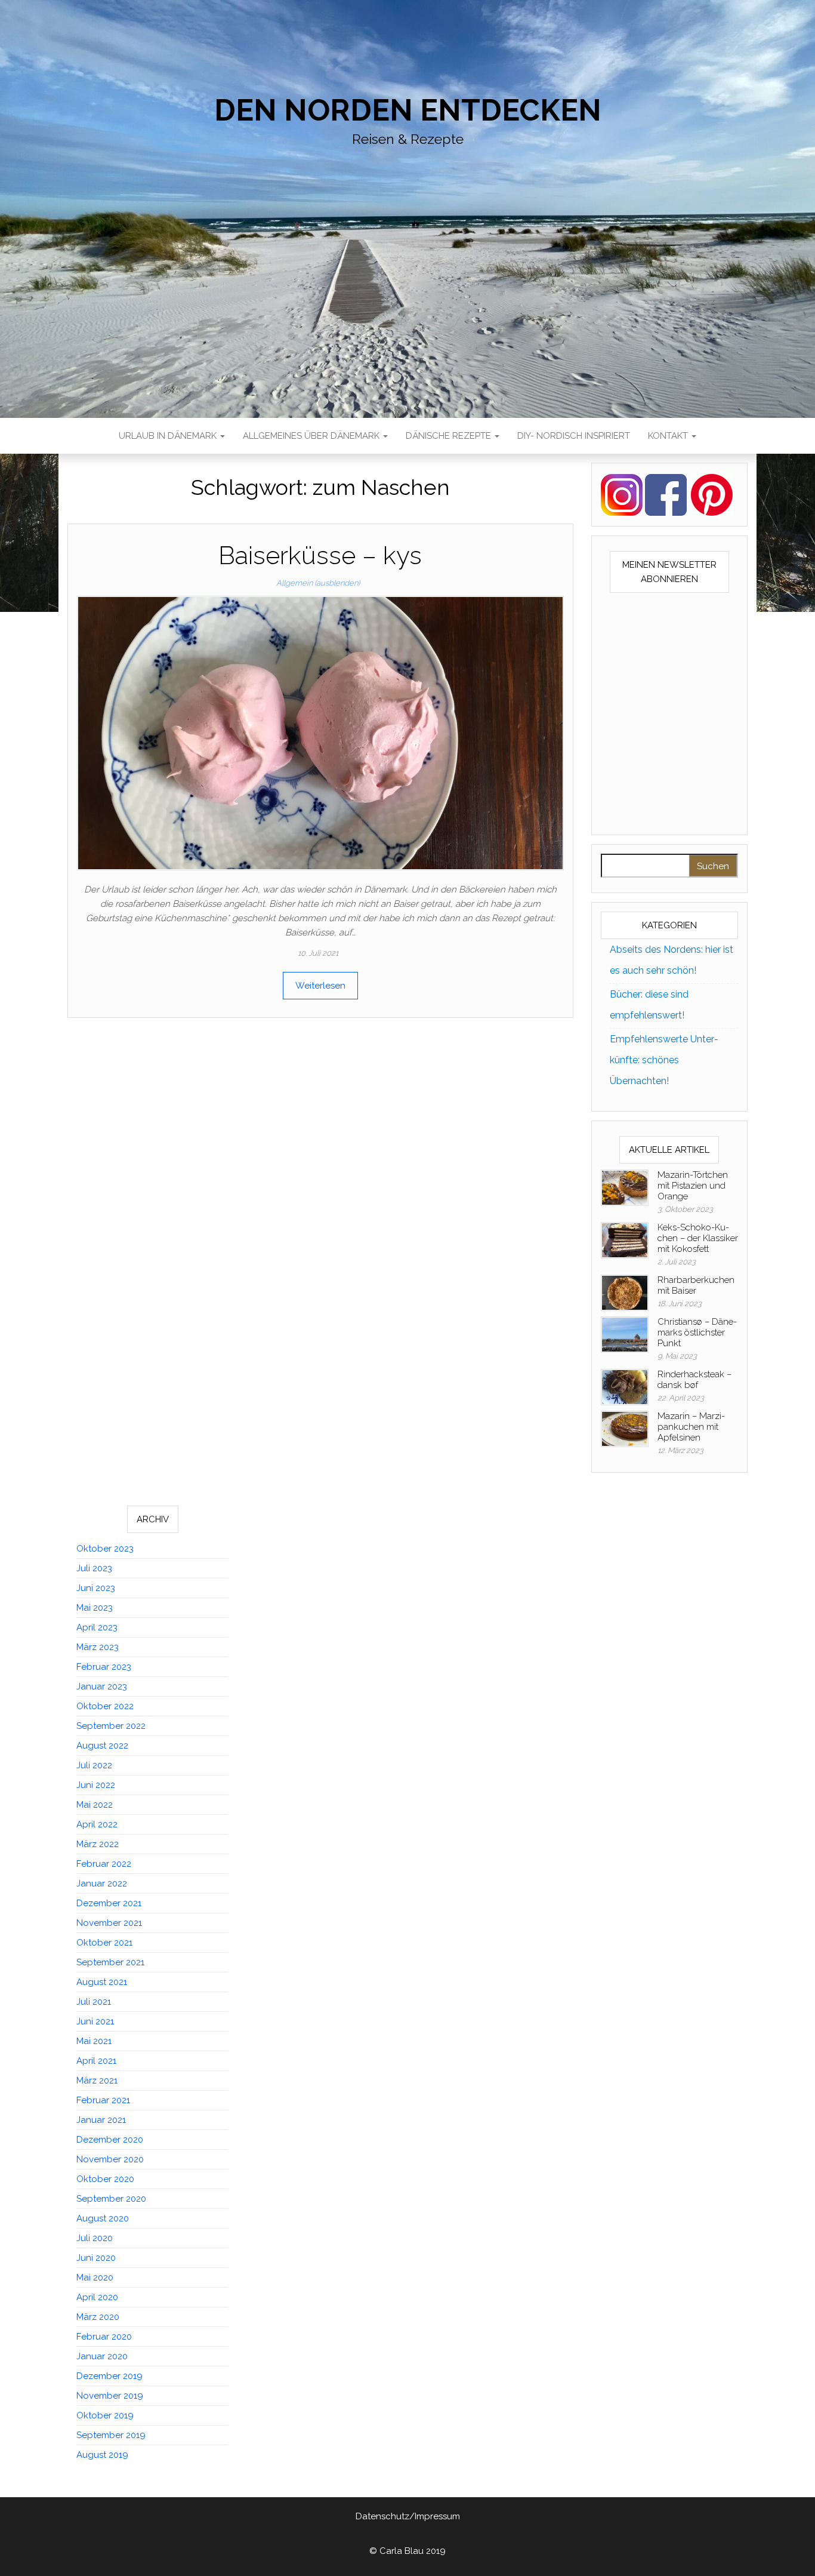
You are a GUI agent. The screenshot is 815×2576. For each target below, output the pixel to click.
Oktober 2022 (105, 1706)
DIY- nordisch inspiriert (574, 436)
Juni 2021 (95, 2021)
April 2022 (97, 1824)
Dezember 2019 (109, 2376)
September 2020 (111, 2199)
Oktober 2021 (104, 1943)
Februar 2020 (104, 2337)
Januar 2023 (102, 1686)
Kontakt (669, 436)
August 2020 (103, 2218)
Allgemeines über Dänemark (312, 436)
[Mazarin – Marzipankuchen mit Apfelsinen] (625, 1428)
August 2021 (102, 1982)
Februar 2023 (104, 1667)
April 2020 (97, 2297)
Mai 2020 (95, 2278)
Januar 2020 (102, 2356)
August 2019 (102, 2455)
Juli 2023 (94, 1568)
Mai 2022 (95, 1805)
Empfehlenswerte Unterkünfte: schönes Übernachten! (664, 1060)
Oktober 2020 (105, 2179)
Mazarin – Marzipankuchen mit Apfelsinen (691, 1427)
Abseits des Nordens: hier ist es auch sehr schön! (672, 960)
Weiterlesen (320, 986)
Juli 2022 (94, 1765)
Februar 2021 (103, 2100)
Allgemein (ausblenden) (318, 583)
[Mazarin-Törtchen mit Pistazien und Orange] (625, 1187)
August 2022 (102, 1746)
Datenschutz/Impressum (408, 2516)
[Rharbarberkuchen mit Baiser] (625, 1292)
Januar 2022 (102, 1883)
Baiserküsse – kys (320, 555)
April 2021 (96, 2061)
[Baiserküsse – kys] (320, 733)
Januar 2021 (101, 2120)
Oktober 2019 (105, 2415)
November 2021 (109, 1923)
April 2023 (97, 1627)
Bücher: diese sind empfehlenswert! (649, 1005)
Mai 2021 (94, 2041)
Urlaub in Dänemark (169, 436)
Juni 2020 (96, 2258)
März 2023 (98, 1647)
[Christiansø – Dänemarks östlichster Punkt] (625, 1334)
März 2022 (98, 1844)
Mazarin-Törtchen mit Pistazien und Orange (693, 1186)
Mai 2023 (95, 1608)
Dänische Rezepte (450, 436)
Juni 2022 (96, 1785)
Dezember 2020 (110, 2140)
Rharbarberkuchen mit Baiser (696, 1285)
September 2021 (110, 1962)
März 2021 (97, 2081)
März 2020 (98, 2317)
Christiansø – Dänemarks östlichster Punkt (697, 1332)
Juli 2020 (95, 2238)
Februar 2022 (104, 1864)
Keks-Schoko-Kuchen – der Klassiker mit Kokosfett (698, 1238)
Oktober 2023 (105, 1549)
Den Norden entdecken (408, 110)
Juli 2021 (94, 2002)
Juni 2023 (96, 1588)
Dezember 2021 (109, 1903)
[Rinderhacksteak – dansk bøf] (625, 1386)
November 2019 (110, 2396)
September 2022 (111, 1726)
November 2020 (110, 2159)
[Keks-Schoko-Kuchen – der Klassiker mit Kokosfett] (625, 1239)
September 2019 (111, 2435)
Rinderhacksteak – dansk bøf (694, 1380)
